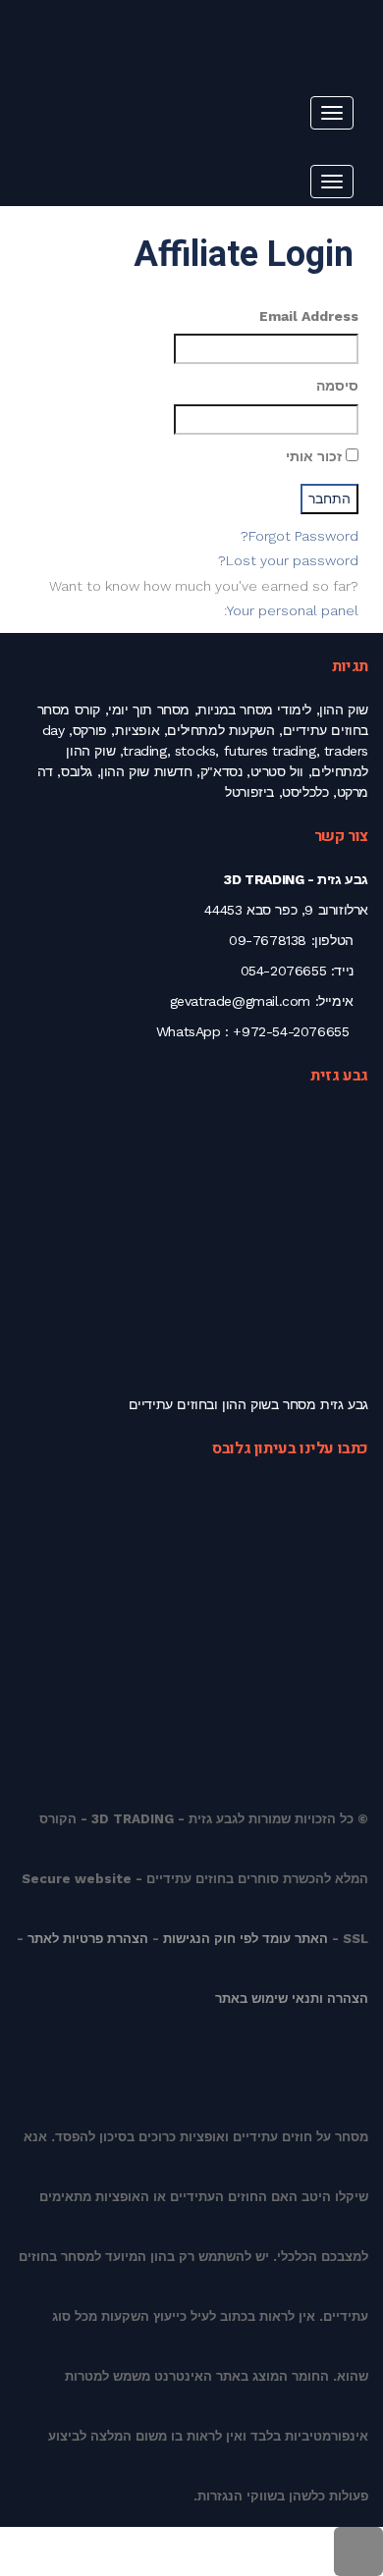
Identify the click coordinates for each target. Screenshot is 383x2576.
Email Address (309, 316)
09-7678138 (268, 940)
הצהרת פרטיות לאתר (88, 1939)
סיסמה (337, 386)
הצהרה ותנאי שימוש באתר (292, 1998)
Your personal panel (293, 610)
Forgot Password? (300, 536)
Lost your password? (288, 560)
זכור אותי (316, 456)
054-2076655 (284, 971)
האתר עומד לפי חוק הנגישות (246, 1939)
